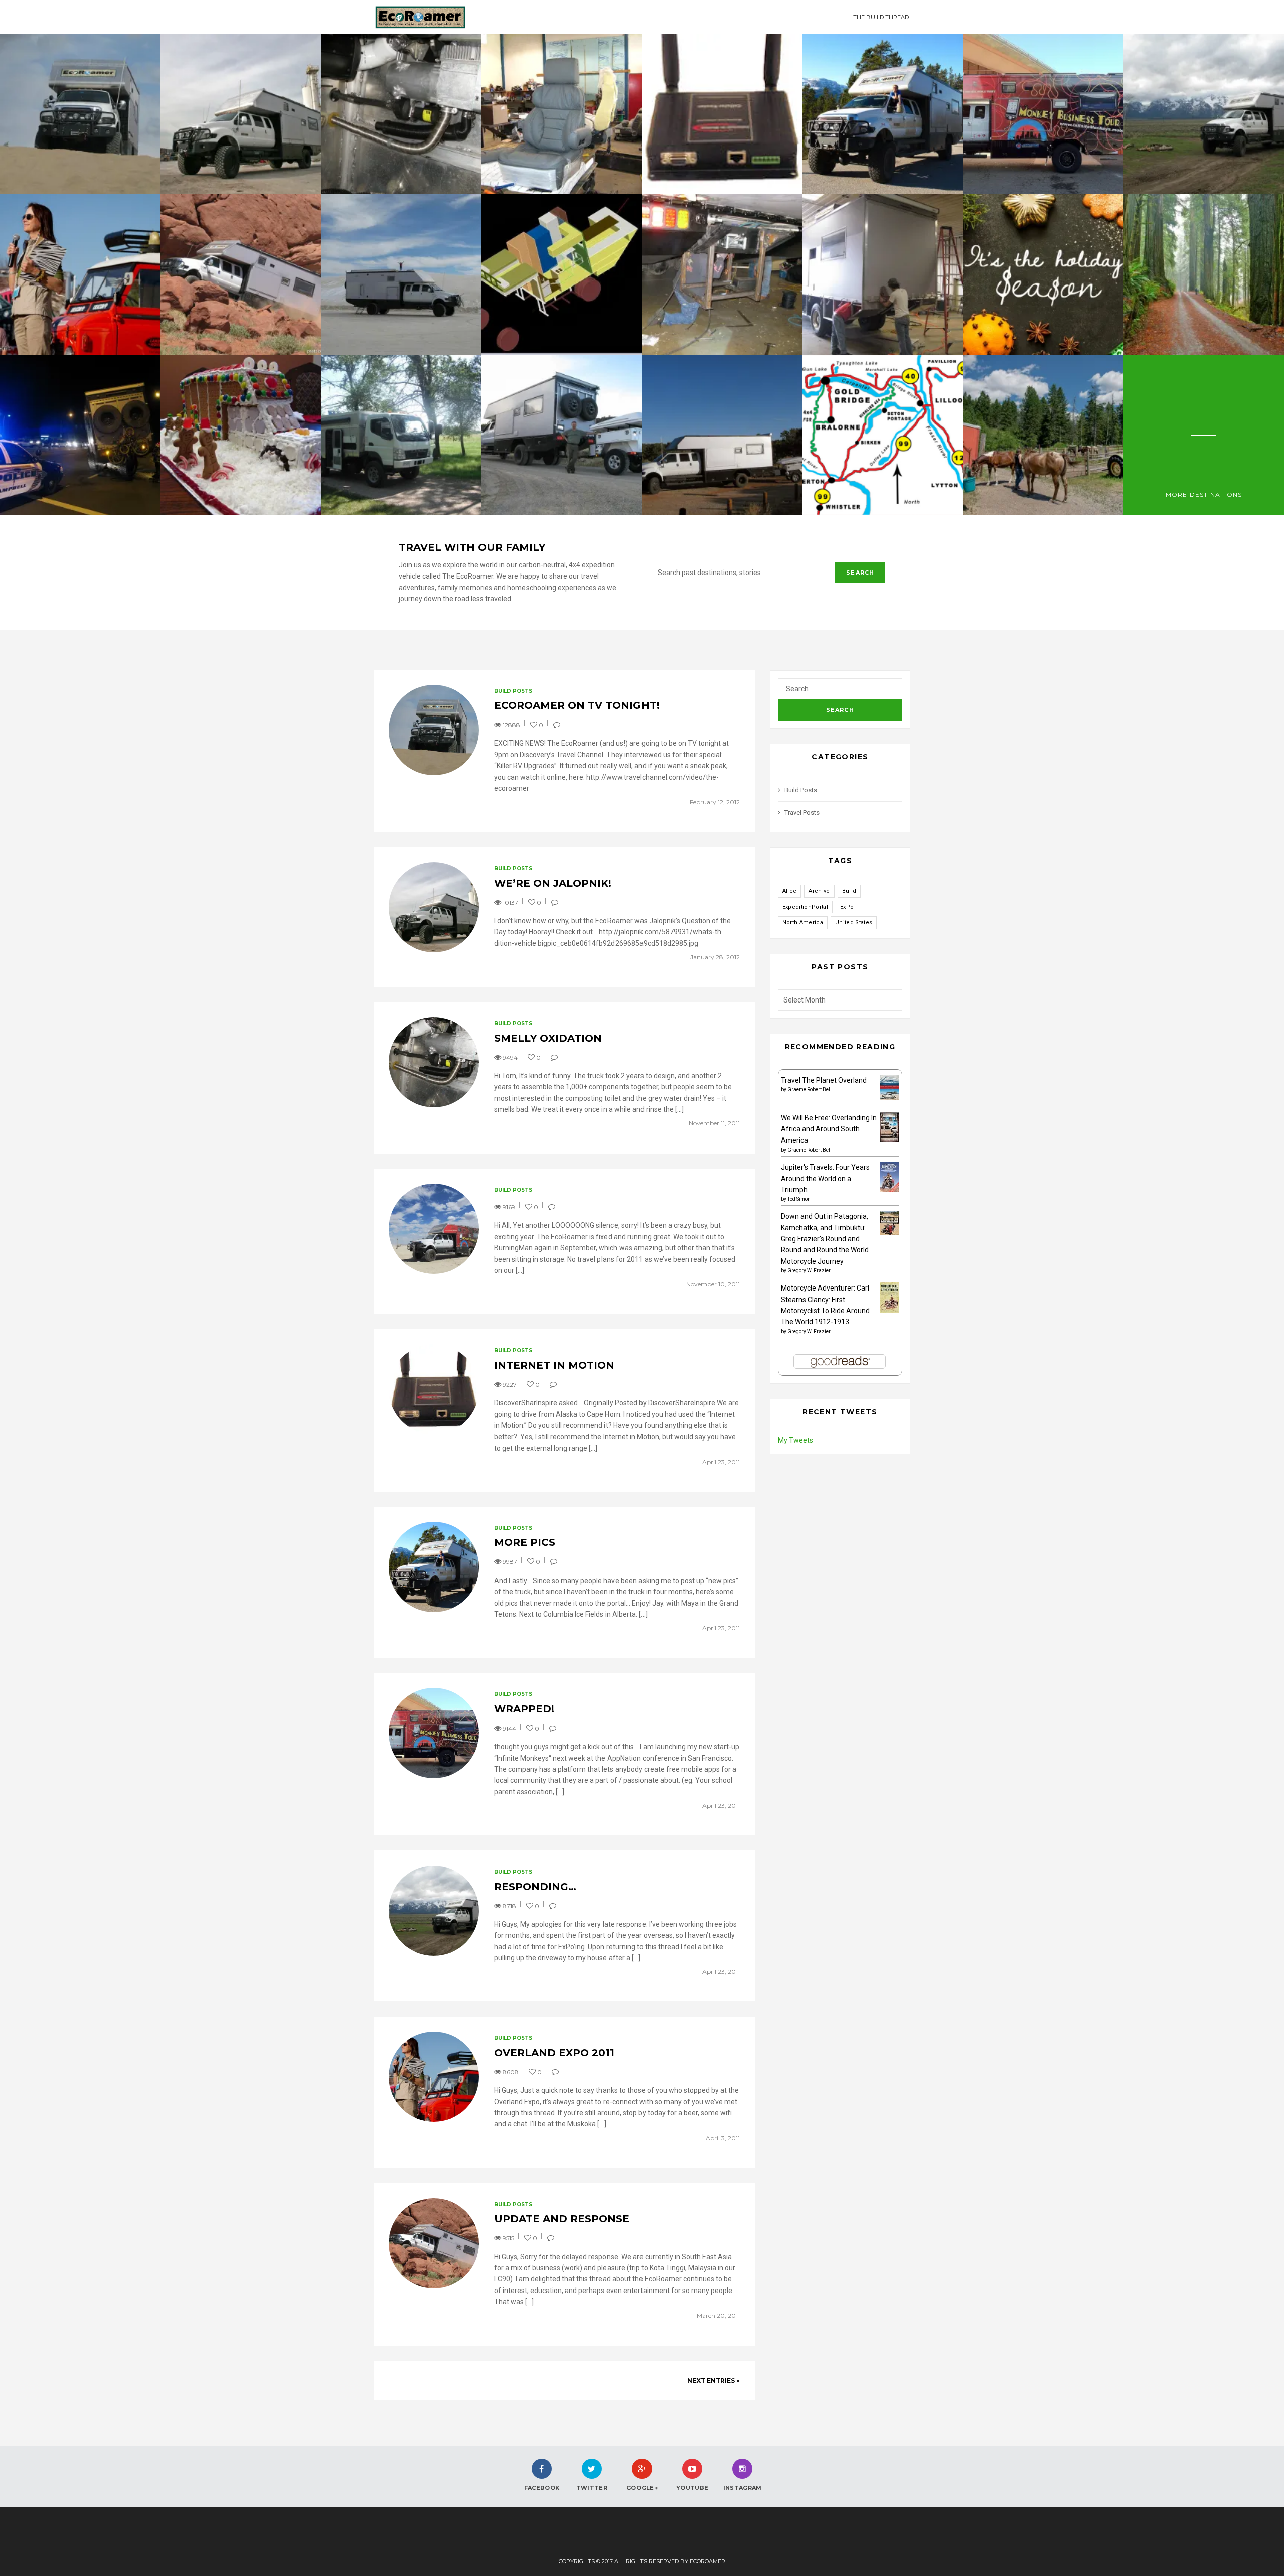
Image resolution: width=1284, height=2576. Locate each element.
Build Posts (513, 691)
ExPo (847, 907)
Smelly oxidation (548, 1038)
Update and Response (562, 2219)
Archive (819, 891)
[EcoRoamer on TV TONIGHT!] (80, 114)
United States (854, 922)
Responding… (535, 1887)
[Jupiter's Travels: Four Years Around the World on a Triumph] (890, 1176)
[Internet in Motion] (722, 114)
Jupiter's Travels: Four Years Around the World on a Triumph (825, 1178)
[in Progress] (722, 274)
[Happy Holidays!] (241, 435)
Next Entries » (713, 2381)
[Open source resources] (562, 274)
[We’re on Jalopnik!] (241, 114)
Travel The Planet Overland (824, 1080)
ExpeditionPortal (805, 907)
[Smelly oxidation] (401, 114)
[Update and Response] (241, 274)
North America (803, 922)
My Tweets (795, 1440)
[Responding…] (1204, 114)
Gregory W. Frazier (809, 1271)
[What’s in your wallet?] (562, 435)
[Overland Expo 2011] (80, 274)
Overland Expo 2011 (554, 2053)
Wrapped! (524, 1709)
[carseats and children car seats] (562, 114)
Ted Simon (799, 1199)
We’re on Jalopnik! (553, 883)
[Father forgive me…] (401, 274)
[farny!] (401, 435)
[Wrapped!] (1043, 114)
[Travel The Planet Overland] (890, 1087)
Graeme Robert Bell (810, 1090)
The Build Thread (881, 17)
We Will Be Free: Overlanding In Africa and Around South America (829, 1129)
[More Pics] (883, 114)
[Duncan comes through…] (883, 274)
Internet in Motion (554, 1365)
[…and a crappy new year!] (80, 435)
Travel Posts (802, 813)
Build (849, 891)
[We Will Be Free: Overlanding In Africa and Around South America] (890, 1127)
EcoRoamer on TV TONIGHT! (577, 705)
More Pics (525, 1542)
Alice (790, 891)
